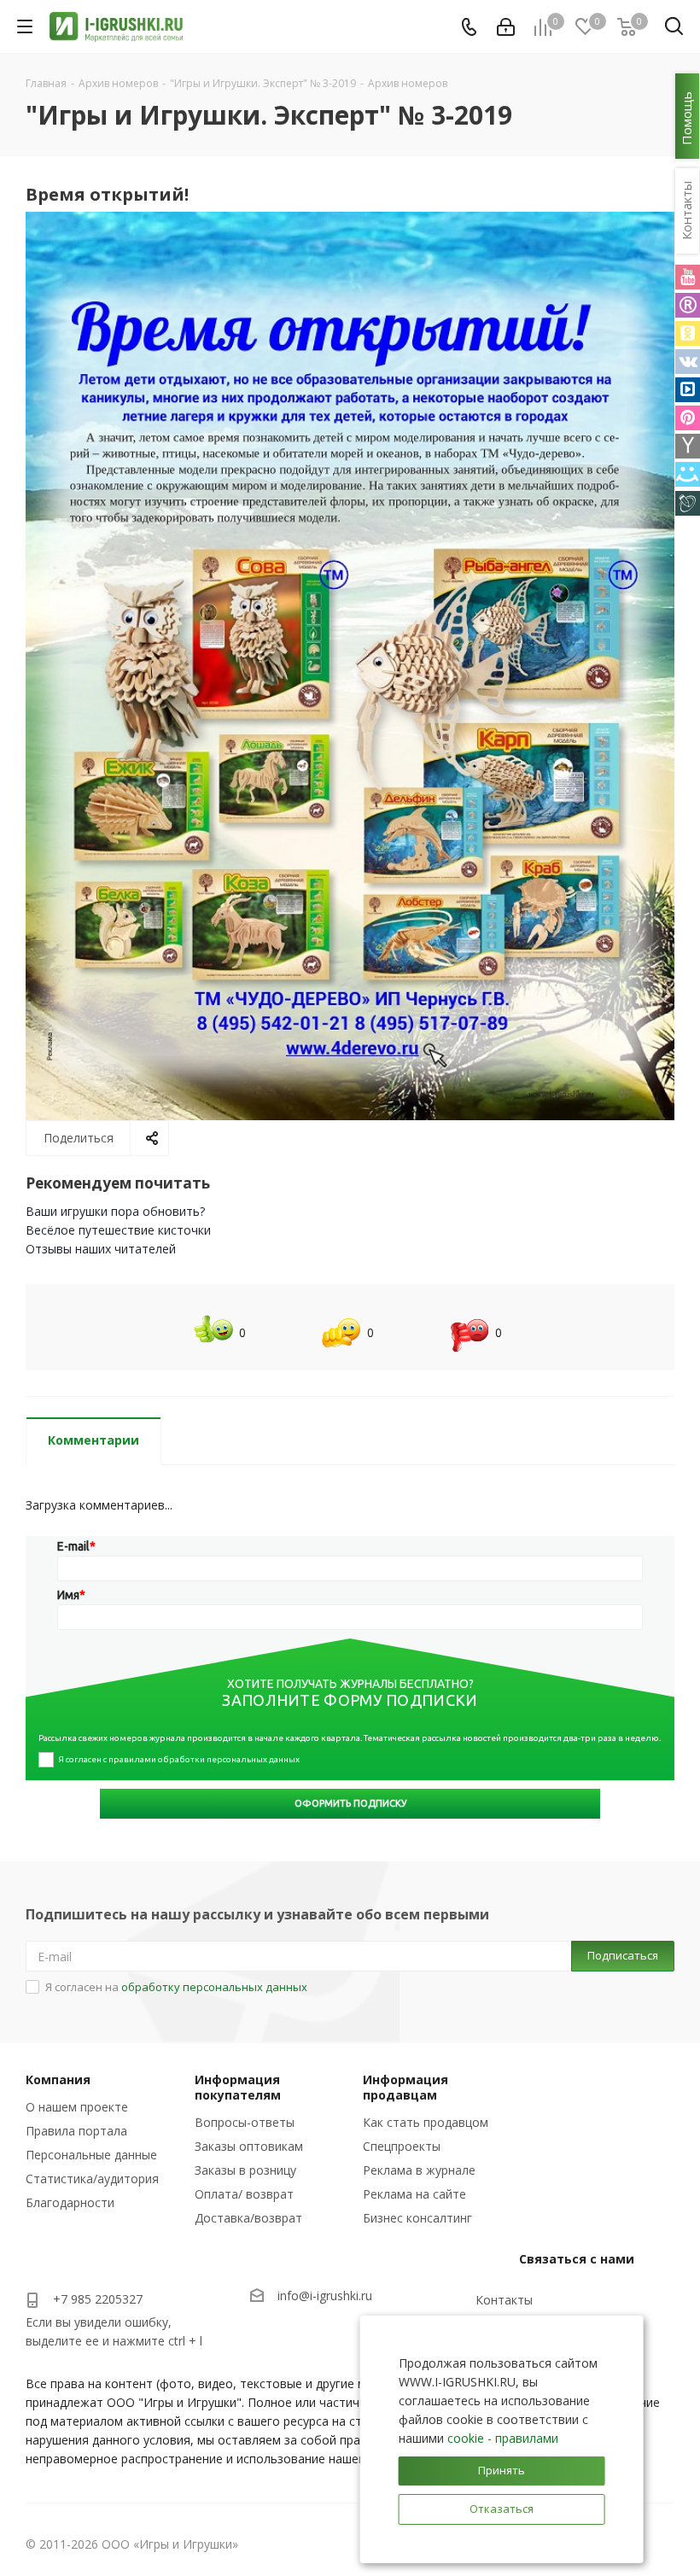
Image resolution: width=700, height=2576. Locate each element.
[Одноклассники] (688, 333)
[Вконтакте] (688, 362)
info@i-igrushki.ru (325, 2296)
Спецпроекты (402, 2146)
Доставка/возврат (248, 2218)
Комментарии (93, 1440)
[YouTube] (688, 277)
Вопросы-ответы (245, 2122)
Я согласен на (176, 1987)
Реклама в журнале (419, 2170)
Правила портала (76, 2131)
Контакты (504, 2300)
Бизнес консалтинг (417, 2218)
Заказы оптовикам (249, 2146)
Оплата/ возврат (244, 2194)
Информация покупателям (238, 2087)
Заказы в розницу (245, 2170)
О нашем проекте (77, 2107)
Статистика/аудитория (92, 2179)
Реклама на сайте (414, 2194)
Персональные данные (91, 2155)
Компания (58, 2079)
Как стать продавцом (426, 2122)
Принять (502, 2470)
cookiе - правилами (503, 2438)
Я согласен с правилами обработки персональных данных (179, 1759)
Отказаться (502, 2509)
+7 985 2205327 (98, 2299)
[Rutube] (688, 305)
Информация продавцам (405, 2087)
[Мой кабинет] (506, 27)
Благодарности (70, 2202)
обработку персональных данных (214, 1987)
